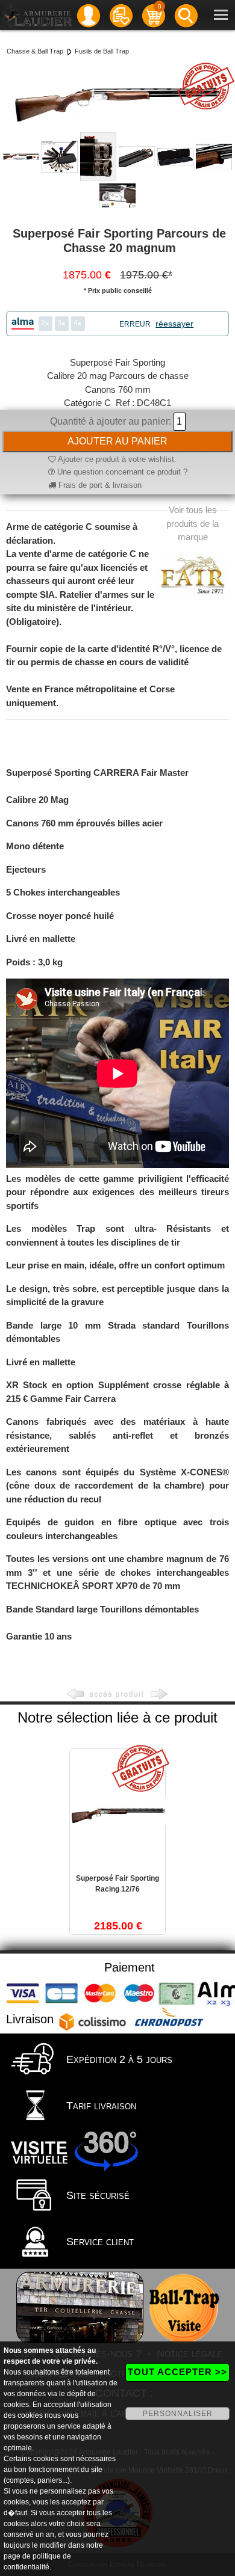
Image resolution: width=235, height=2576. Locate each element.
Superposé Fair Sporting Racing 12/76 (117, 1884)
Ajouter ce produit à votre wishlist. (116, 459)
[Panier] (154, 15)
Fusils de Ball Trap (102, 51)
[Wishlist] (121, 15)
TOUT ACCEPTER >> (177, 2372)
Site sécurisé (96, 2195)
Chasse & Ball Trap (35, 51)
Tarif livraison (100, 2106)
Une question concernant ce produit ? (121, 472)
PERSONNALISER (178, 2414)
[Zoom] (117, 95)
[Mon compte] (89, 15)
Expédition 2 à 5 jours (118, 2059)
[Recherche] (186, 15)
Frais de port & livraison (99, 485)
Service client (99, 2242)
